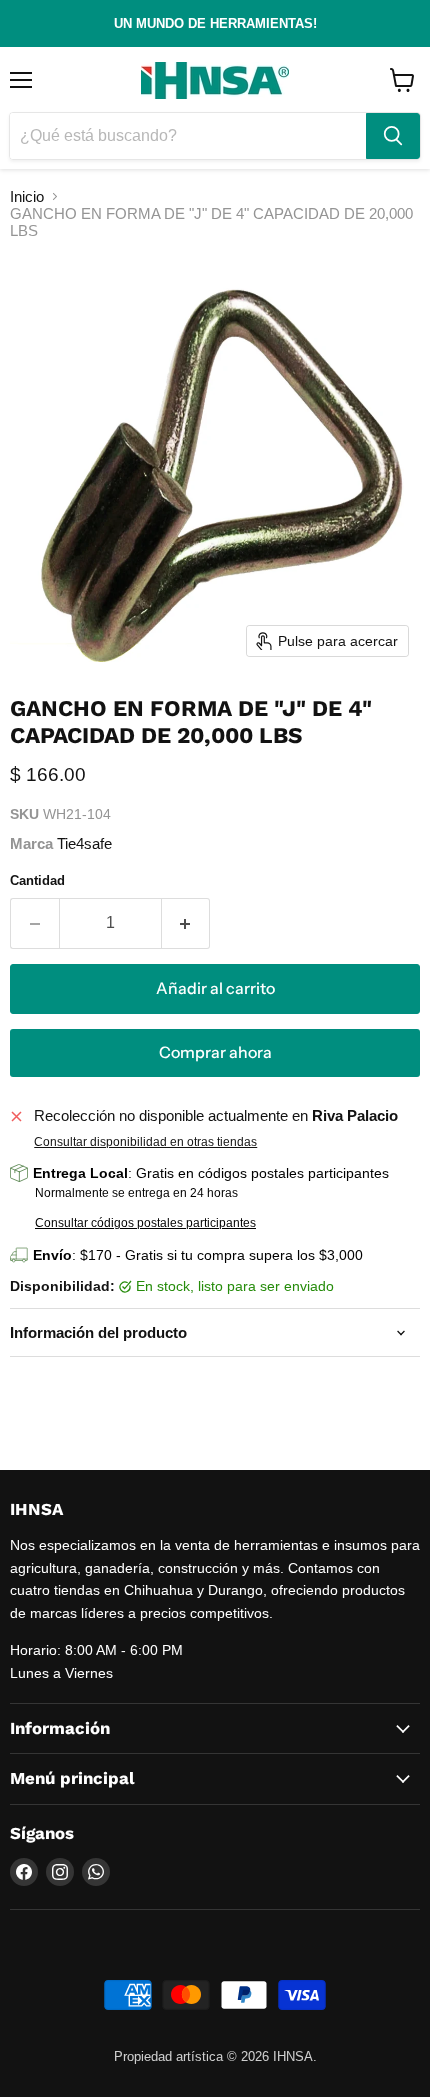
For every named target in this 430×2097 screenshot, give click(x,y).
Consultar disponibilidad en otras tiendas (145, 1142)
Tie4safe (84, 843)
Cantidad (37, 880)
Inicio (27, 196)
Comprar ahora (215, 1052)
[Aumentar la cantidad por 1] (186, 923)
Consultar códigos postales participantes (145, 1223)
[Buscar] (393, 136)
